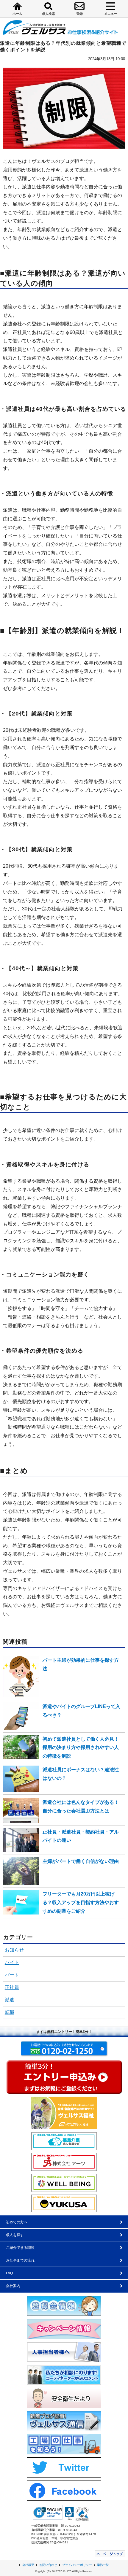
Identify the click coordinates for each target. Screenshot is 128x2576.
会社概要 (28, 2565)
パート (12, 1975)
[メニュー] (111, 6)
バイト (12, 1962)
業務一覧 (103, 2565)
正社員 (12, 1987)
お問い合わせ (48, 2565)
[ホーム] (17, 6)
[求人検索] (49, 6)
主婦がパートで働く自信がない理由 (81, 1861)
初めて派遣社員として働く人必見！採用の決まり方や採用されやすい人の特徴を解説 (81, 1748)
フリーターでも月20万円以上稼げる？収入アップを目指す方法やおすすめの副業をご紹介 (81, 1902)
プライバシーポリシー (77, 2565)
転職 (10, 2012)
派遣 (10, 2000)
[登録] (80, 6)
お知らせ (14, 1950)
